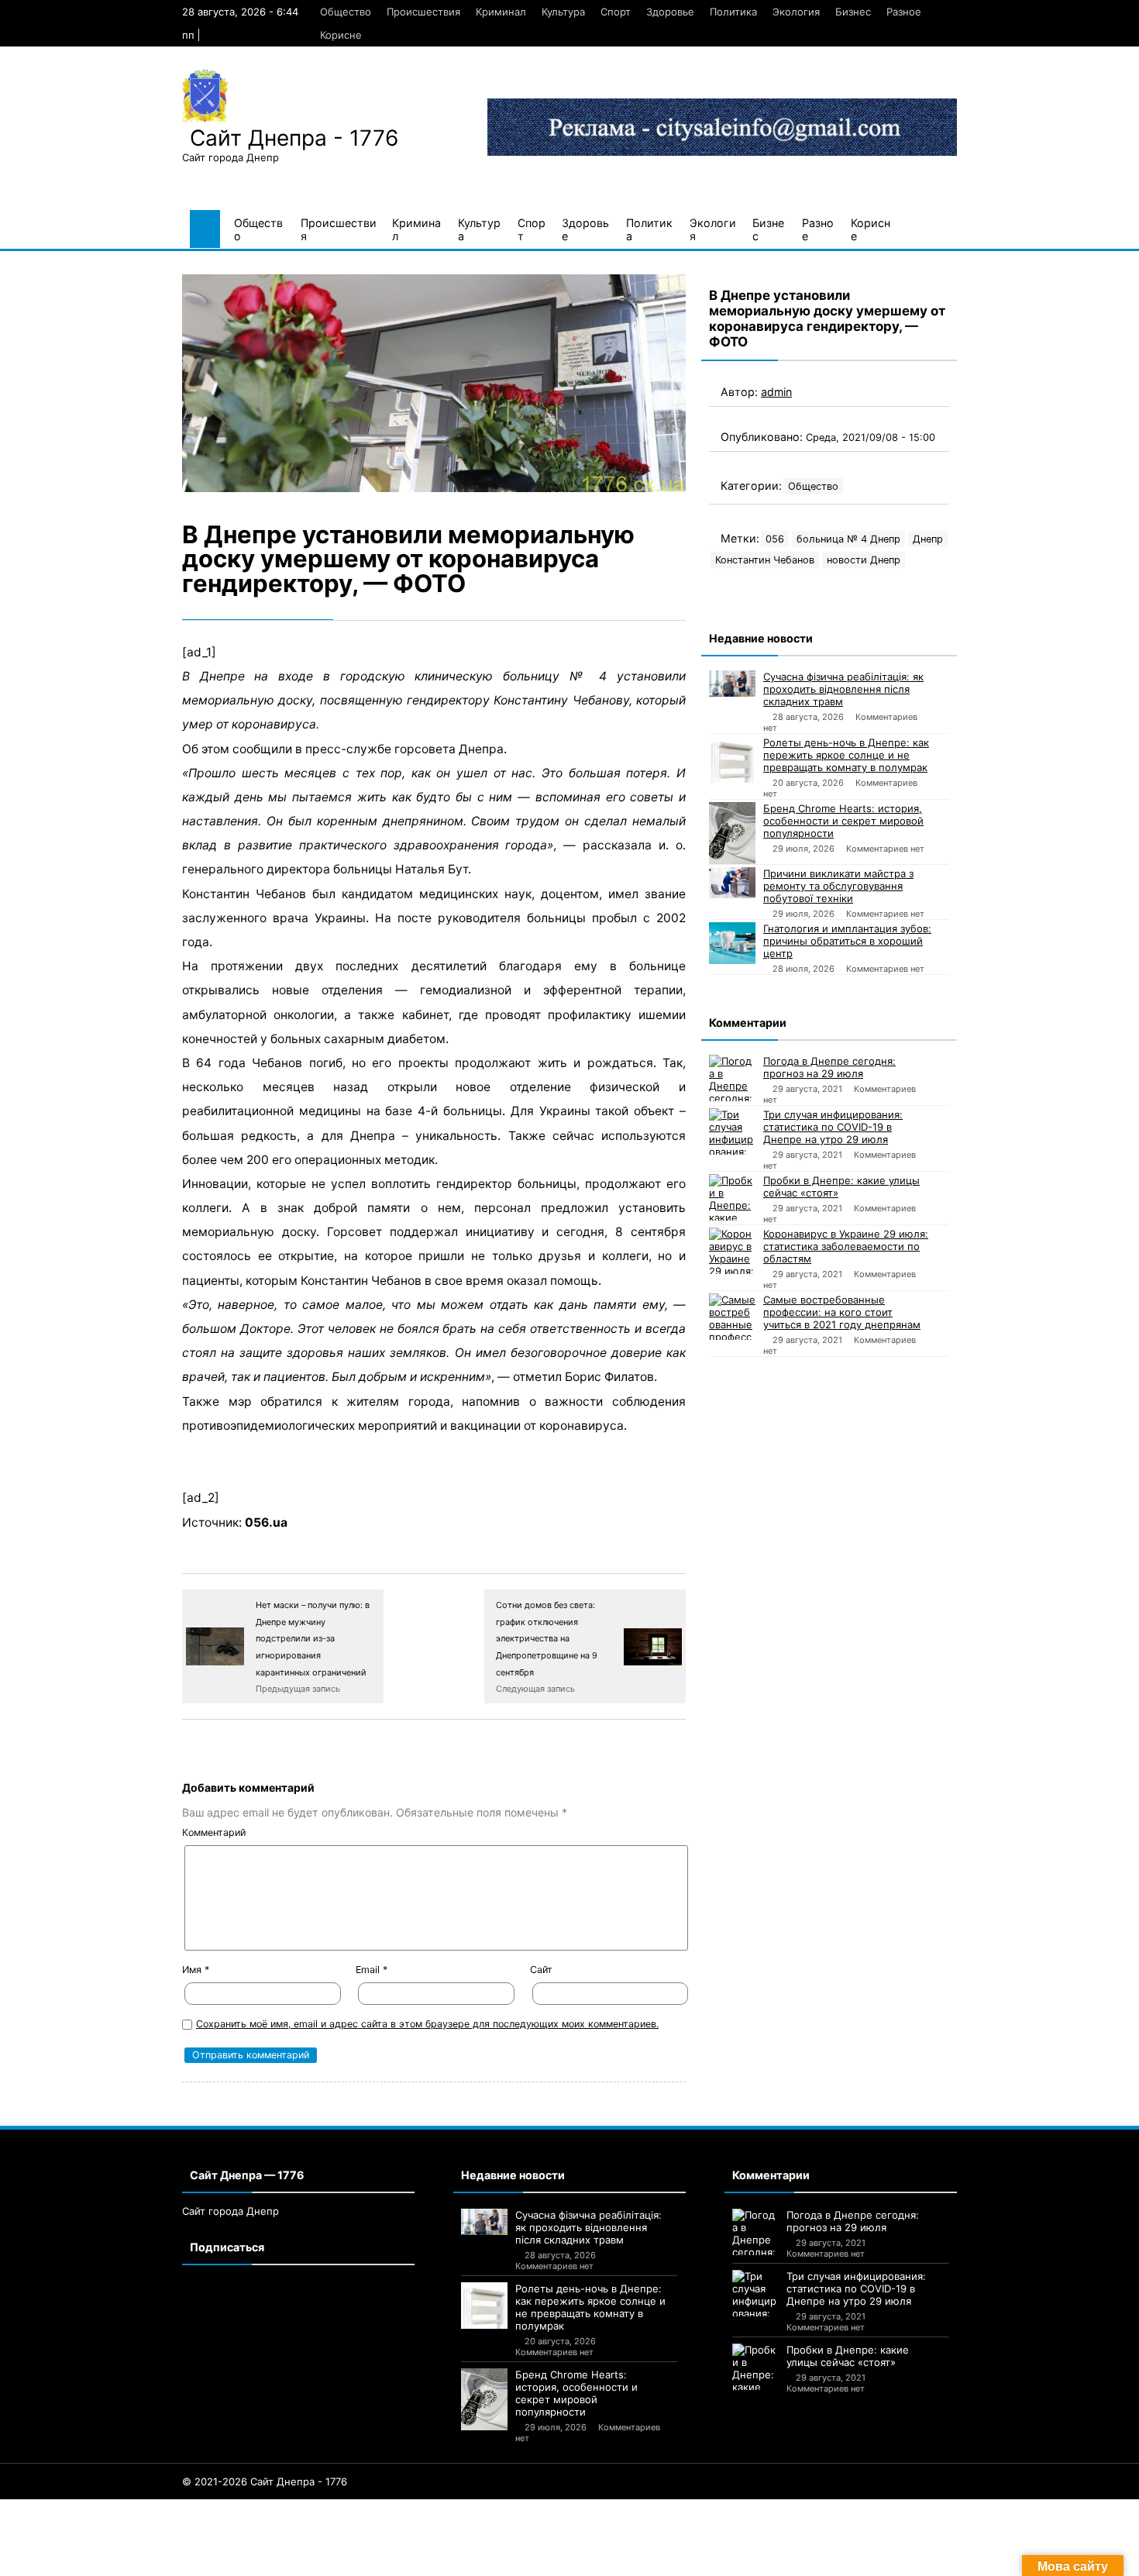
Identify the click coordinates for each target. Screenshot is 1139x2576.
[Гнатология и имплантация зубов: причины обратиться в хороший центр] (732, 943)
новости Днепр (864, 560)
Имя (196, 1970)
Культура (563, 12)
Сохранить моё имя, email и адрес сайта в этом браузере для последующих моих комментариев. (427, 2024)
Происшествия (423, 12)
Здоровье (670, 12)
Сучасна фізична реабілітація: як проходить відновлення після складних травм (843, 689)
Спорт (616, 12)
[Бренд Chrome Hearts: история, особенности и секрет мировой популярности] (732, 833)
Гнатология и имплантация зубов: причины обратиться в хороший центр (847, 941)
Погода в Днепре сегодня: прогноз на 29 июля (829, 1067)
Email (372, 1970)
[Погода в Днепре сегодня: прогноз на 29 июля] (732, 1078)
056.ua (266, 1522)
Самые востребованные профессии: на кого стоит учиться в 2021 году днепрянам (842, 1312)
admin (776, 392)
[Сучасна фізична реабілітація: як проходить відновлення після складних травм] (732, 684)
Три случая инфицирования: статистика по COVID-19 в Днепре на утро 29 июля (833, 1127)
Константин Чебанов (765, 560)
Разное (904, 12)
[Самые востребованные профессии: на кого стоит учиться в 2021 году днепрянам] (732, 1317)
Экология (796, 12)
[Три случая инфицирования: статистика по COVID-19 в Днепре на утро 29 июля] (732, 1131)
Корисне (341, 35)
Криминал (501, 12)
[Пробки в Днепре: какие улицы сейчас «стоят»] (732, 1197)
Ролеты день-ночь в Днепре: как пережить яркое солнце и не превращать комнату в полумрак (846, 755)
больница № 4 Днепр (848, 539)
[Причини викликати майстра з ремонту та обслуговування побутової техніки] (732, 883)
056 (775, 539)
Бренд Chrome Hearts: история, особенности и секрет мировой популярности (843, 821)
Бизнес (853, 12)
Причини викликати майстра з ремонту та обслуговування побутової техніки (838, 886)
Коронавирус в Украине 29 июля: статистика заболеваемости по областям (846, 1246)
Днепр (928, 539)
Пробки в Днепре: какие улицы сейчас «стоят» (841, 1186)
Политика (733, 12)
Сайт (541, 1970)
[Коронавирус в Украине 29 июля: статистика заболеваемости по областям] (732, 1251)
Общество (346, 12)
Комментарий (214, 1832)
